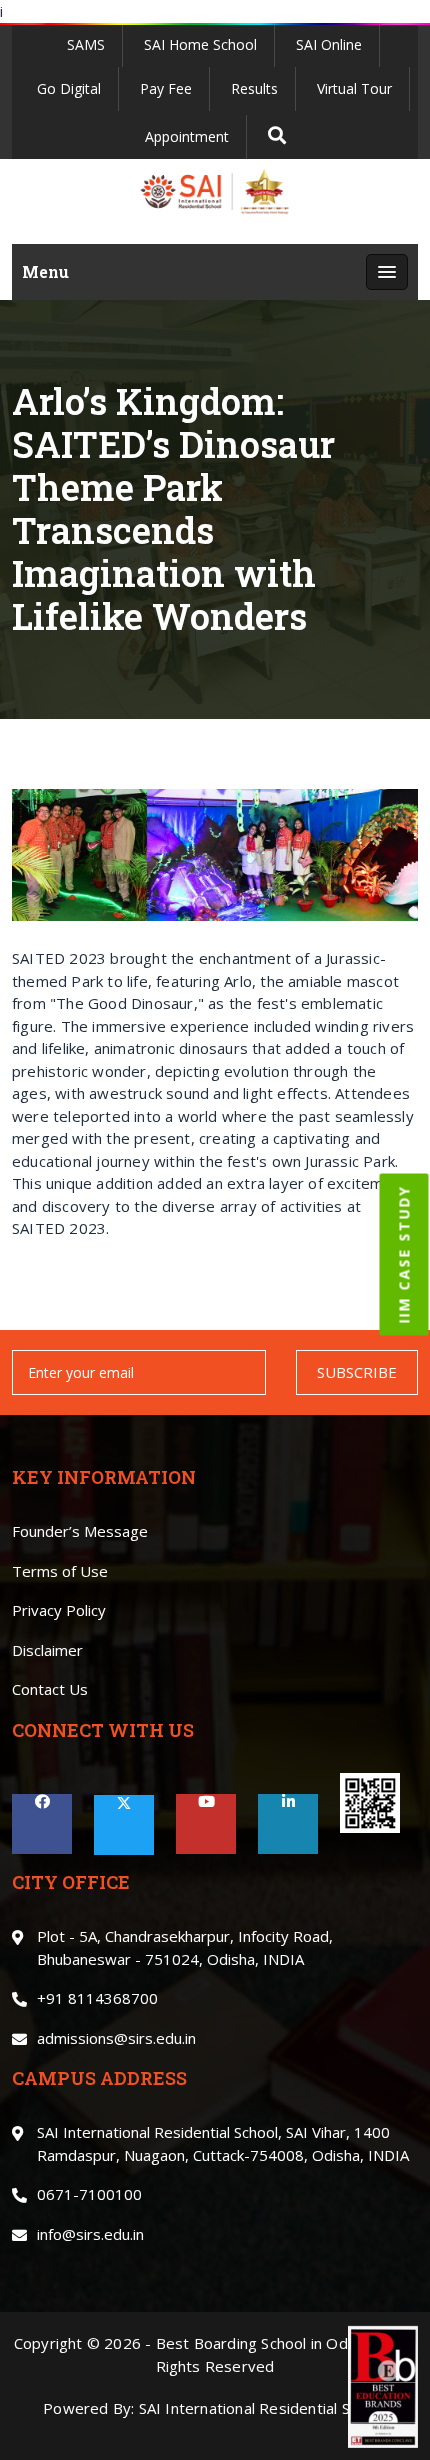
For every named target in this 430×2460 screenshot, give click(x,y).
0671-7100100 (89, 2194)
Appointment (187, 136)
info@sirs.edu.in (90, 2234)
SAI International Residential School (263, 2408)
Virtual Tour (354, 88)
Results (254, 88)
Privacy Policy (59, 1610)
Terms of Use (60, 1571)
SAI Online (329, 44)
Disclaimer (47, 1650)
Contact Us (50, 1689)
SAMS (86, 44)
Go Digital (69, 88)
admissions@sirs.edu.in (116, 2038)
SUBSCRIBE (357, 1372)
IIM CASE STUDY (404, 1255)
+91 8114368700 (97, 1998)
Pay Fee (166, 88)
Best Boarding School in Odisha (266, 2343)
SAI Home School (200, 44)
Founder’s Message (80, 1531)
